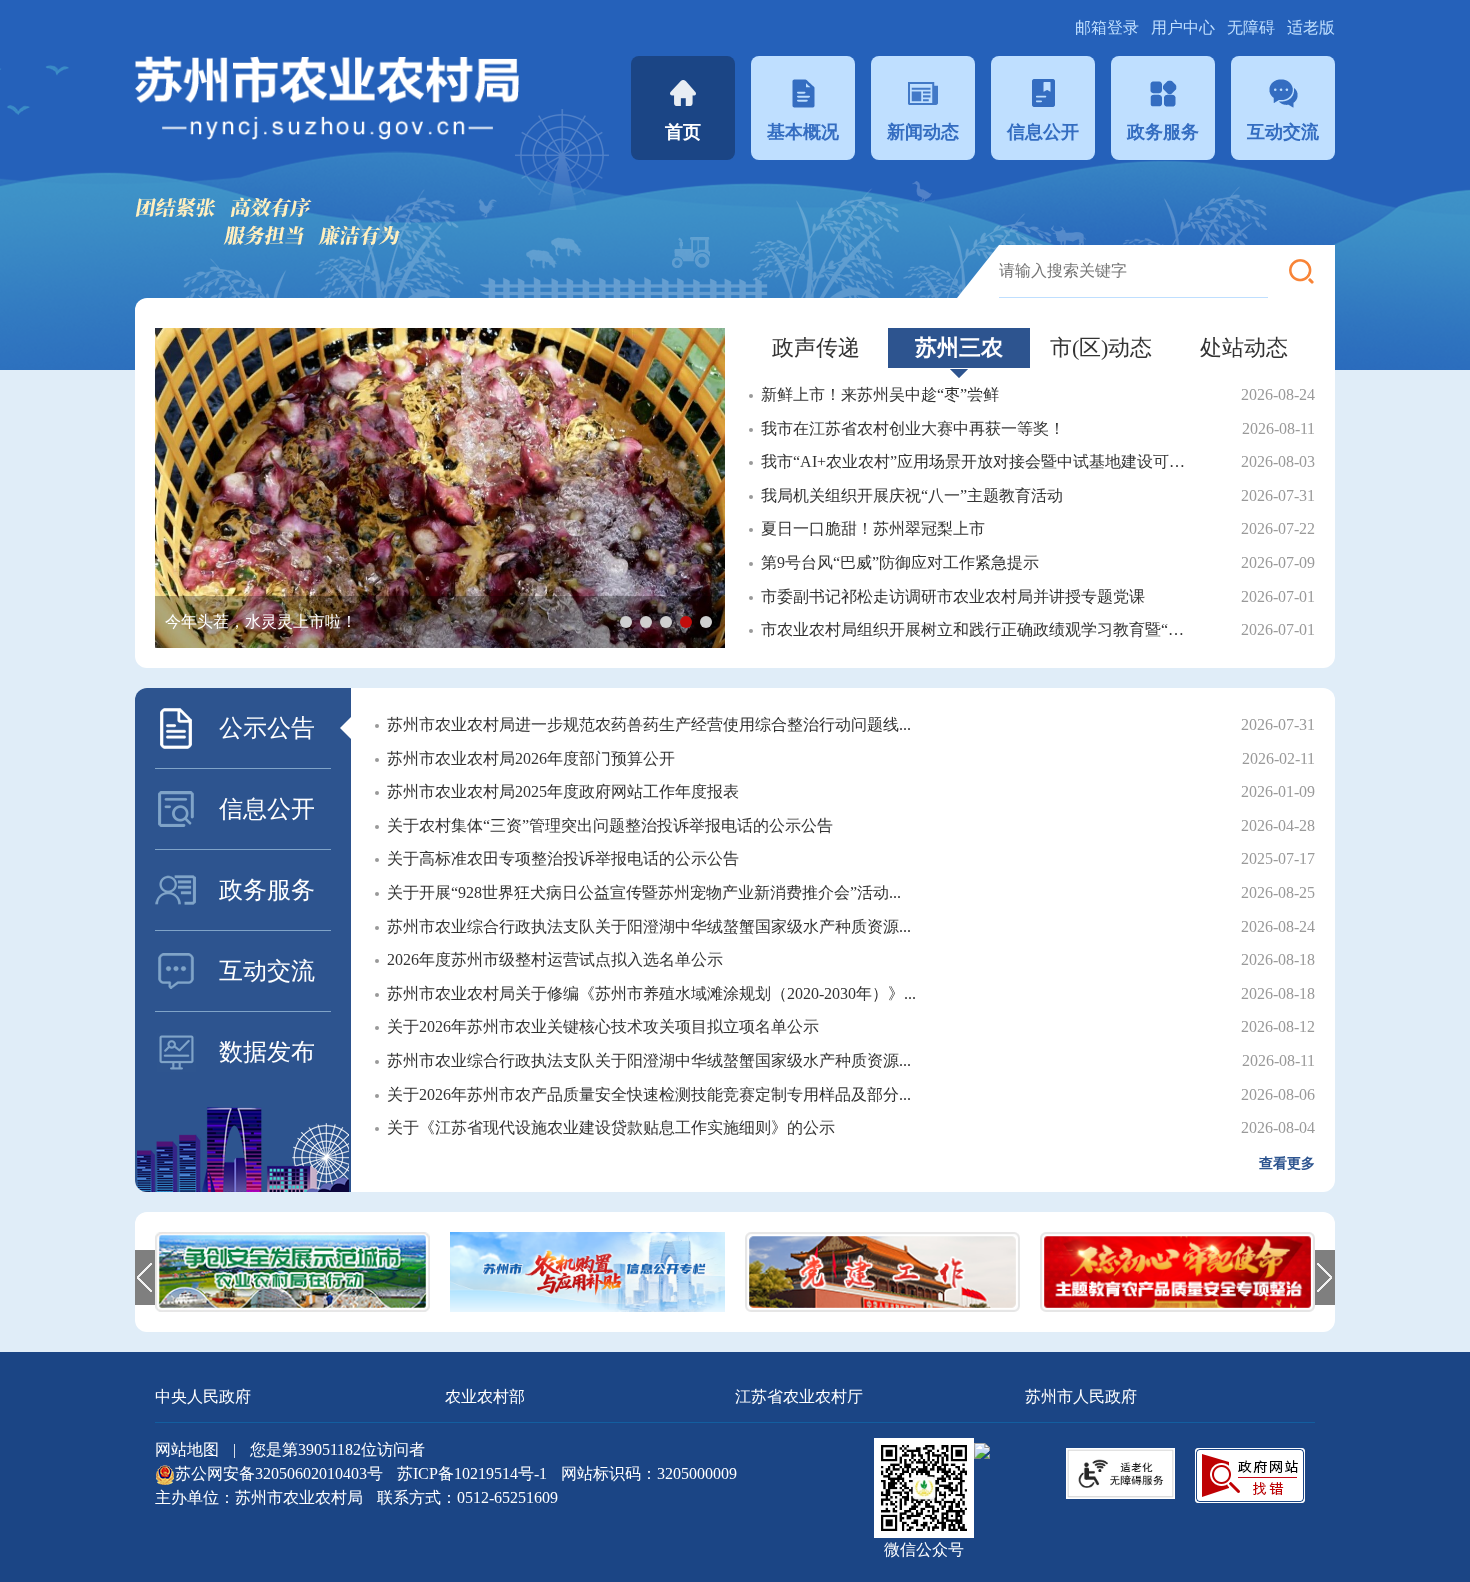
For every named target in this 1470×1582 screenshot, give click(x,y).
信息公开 (1043, 132)
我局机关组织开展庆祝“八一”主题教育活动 (912, 495)
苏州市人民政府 (1081, 1396)
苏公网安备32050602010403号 (281, 1473)
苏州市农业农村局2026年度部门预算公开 (531, 758)
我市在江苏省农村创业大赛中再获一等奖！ (913, 428)
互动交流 (1283, 132)
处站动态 (1244, 347)
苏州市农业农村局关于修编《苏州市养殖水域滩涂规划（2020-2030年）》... (651, 993)
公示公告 (267, 728)
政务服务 (1163, 132)
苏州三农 (959, 347)
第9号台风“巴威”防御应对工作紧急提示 (900, 562)
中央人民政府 (203, 1396)
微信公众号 (924, 1549)
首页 (683, 132)
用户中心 (1185, 27)
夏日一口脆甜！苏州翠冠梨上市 (873, 528)
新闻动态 (923, 132)
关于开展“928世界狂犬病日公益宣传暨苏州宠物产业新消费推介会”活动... (644, 892)
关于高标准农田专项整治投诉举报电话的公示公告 (563, 858)
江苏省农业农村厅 (799, 1396)
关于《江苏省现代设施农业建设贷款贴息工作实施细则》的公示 (611, 1127)
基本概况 (803, 132)
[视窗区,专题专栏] (735, 1272)
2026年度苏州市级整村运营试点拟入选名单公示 (555, 959)
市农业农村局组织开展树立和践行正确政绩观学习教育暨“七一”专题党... (978, 629)
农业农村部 (485, 1396)
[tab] (816, 348)
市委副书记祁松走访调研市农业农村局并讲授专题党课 (953, 596)
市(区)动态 (1101, 347)
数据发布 (267, 1052)
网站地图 (187, 1449)
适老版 (1311, 27)
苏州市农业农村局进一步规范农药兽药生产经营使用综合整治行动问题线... (649, 724)
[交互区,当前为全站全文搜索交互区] (1167, 271)
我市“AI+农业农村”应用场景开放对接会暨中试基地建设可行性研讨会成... (978, 461)
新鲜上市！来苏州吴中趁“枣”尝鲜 (880, 394)
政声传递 (816, 347)
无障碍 (1251, 27)
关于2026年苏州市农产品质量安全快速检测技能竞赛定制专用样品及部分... (649, 1094)
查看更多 (1287, 1163)
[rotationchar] (440, 488)
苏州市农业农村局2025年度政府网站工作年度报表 (563, 791)
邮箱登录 (1109, 27)
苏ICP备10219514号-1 (472, 1473)
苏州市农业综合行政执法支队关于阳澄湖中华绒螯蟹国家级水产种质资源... (649, 926)
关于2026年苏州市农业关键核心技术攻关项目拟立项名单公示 (603, 1026)
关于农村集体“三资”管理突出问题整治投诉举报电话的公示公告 (610, 825)
